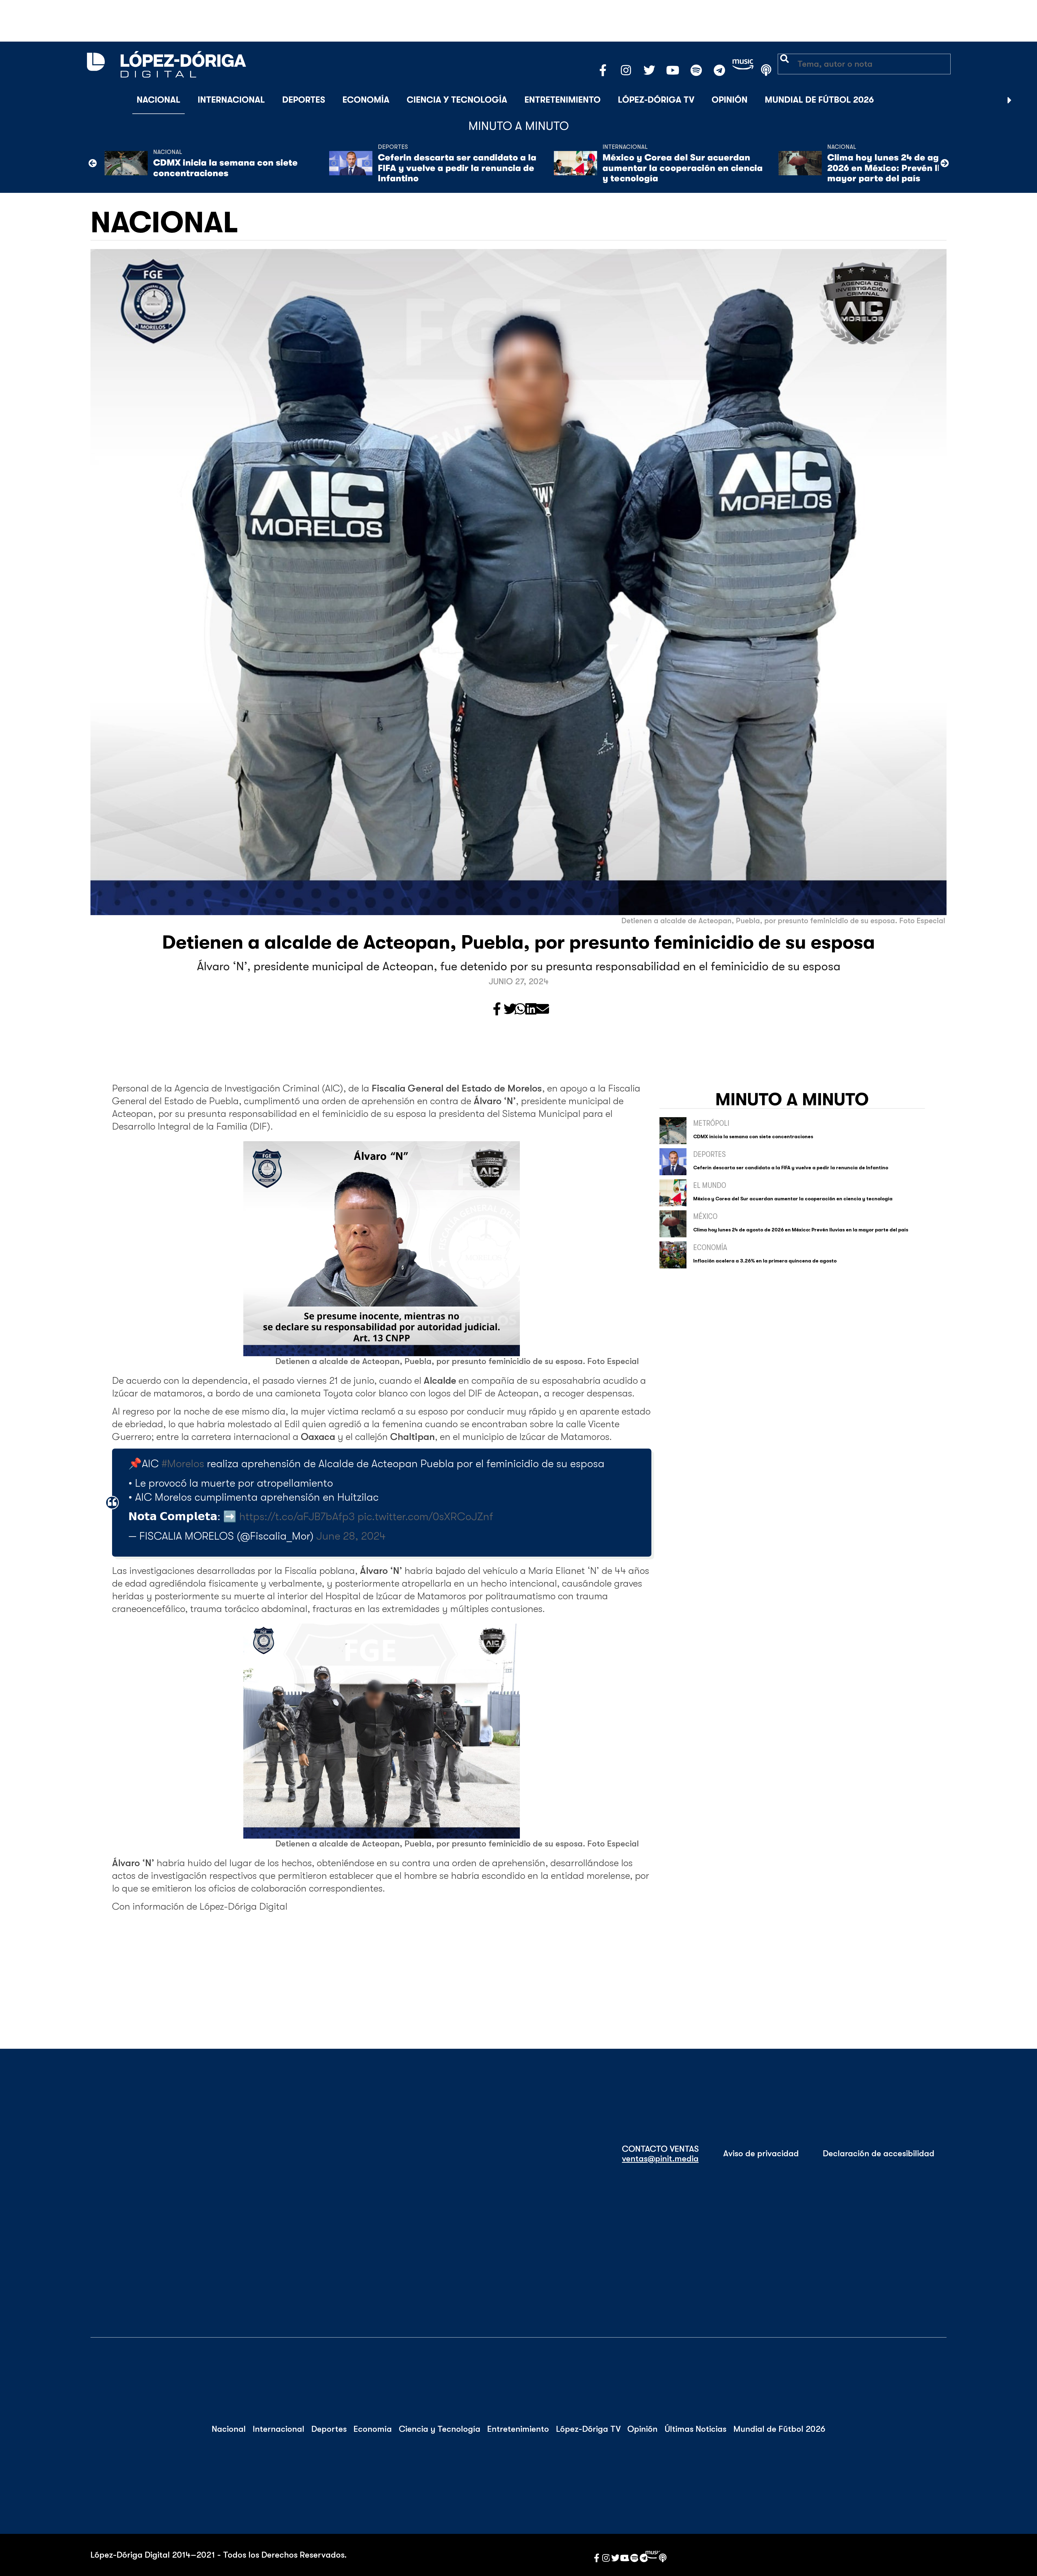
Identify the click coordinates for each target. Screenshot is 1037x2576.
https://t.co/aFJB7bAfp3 (297, 1517)
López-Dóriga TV (656, 100)
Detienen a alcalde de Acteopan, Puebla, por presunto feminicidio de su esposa (518, 942)
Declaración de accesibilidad (879, 2154)
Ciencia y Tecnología (457, 100)
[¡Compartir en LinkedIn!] (531, 1010)
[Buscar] (1023, 100)
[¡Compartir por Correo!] (543, 1010)
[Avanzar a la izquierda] (93, 163)
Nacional (159, 100)
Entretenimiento (563, 100)
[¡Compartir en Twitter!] (510, 1010)
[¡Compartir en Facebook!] (497, 1010)
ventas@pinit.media (660, 2159)
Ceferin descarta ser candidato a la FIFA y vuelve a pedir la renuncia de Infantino (457, 168)
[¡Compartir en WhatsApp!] (520, 1010)
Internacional (231, 100)
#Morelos (183, 1464)
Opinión (730, 100)
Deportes (304, 100)
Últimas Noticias (696, 2429)
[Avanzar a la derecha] (1010, 100)
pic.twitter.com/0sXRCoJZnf (425, 1517)
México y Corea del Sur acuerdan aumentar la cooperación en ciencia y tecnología (683, 168)
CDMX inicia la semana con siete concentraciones (225, 168)
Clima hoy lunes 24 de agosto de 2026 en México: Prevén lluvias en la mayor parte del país (907, 168)
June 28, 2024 (351, 1536)
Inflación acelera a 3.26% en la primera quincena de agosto (765, 1261)
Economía (366, 100)
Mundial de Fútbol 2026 (819, 100)
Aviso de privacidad (761, 2154)
